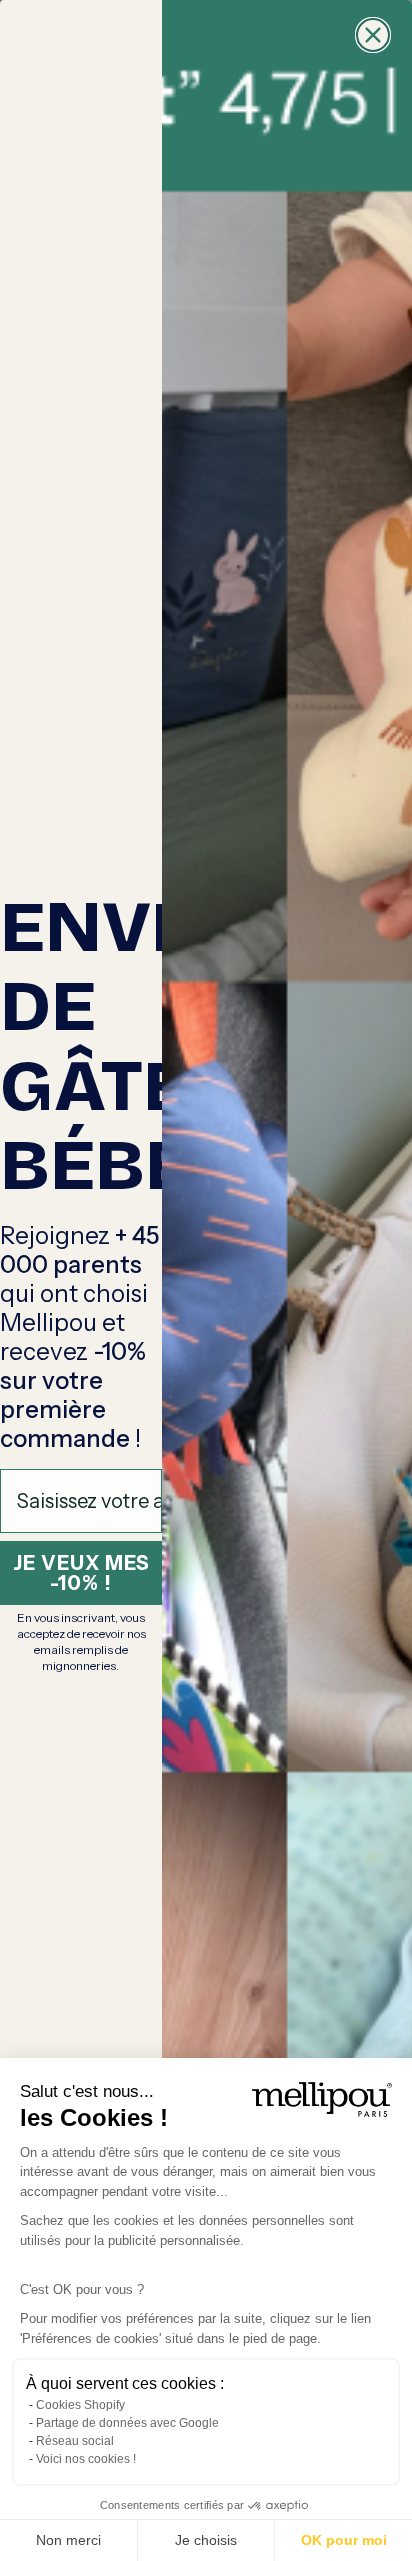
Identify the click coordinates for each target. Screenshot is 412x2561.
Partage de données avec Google (127, 2423)
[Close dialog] (373, 35)
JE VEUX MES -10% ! (81, 1573)
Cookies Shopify (80, 2405)
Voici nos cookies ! (86, 2459)
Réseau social (75, 2441)
